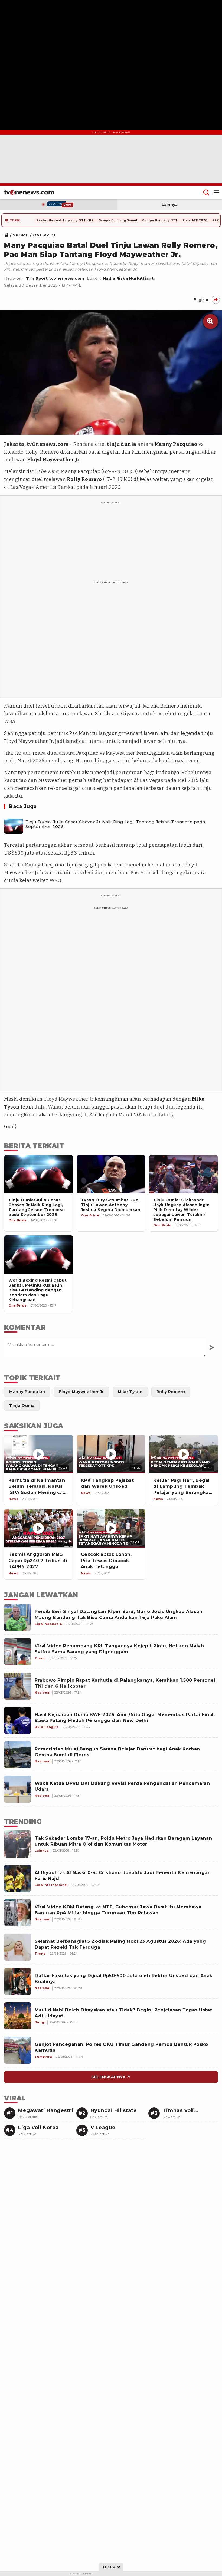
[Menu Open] (217, 192)
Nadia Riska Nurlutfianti (129, 278)
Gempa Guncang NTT (160, 220)
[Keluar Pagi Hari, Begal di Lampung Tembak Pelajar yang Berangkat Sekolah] (183, 1454)
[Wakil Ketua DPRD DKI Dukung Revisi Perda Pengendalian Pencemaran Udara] (18, 1789)
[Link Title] (8, 235)
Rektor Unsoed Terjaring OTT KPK (65, 220)
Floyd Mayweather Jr (53, 460)
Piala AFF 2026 (195, 220)
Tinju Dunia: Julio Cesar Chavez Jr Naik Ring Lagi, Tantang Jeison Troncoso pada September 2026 (115, 824)
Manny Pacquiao (176, 444)
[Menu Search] (206, 192)
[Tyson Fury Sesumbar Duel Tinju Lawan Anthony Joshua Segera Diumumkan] (111, 1174)
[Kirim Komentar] (212, 1348)
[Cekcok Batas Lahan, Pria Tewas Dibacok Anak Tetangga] (111, 1528)
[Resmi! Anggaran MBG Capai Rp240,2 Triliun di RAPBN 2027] (39, 1528)
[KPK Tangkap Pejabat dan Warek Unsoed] (111, 1454)
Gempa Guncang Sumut (118, 220)
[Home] (29, 192)
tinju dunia (122, 444)
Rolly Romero (84, 479)
